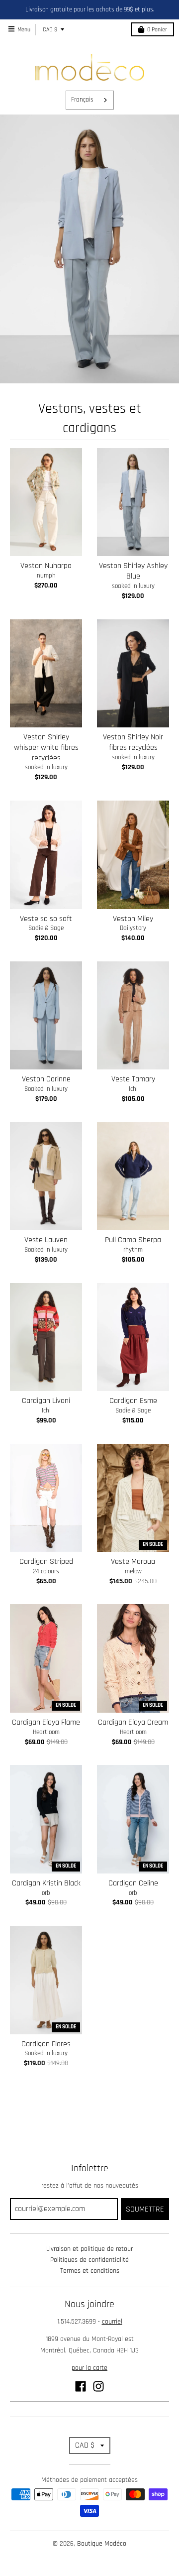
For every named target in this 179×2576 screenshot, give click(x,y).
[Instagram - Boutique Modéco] (98, 2386)
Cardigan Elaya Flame (46, 1722)
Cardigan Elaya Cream (133, 1722)
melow (133, 1571)
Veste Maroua (133, 1562)
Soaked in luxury (46, 1089)
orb (46, 1893)
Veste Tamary (133, 1079)
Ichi (133, 1089)
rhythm (133, 1250)
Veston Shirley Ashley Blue (133, 571)
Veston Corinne (46, 1079)
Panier (157, 30)
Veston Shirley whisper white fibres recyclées (46, 748)
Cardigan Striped (46, 1562)
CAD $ (50, 30)
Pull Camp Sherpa (133, 1240)
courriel (112, 2322)
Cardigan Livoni (46, 1401)
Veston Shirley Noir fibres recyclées (133, 742)
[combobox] (90, 100)
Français (82, 100)
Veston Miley (133, 919)
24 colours (46, 1571)
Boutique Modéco (102, 2544)
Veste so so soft (46, 919)
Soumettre (145, 2209)
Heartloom (46, 1732)
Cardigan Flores (46, 2044)
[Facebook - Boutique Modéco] (81, 2386)
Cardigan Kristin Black (46, 1883)
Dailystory (133, 928)
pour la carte (89, 2368)
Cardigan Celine (133, 1883)
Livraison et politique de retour (89, 2249)
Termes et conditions (90, 2271)
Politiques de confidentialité (89, 2260)
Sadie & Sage (46, 928)
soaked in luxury (133, 586)
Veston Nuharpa (46, 566)
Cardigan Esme (133, 1401)
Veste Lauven (46, 1240)
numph (46, 576)
